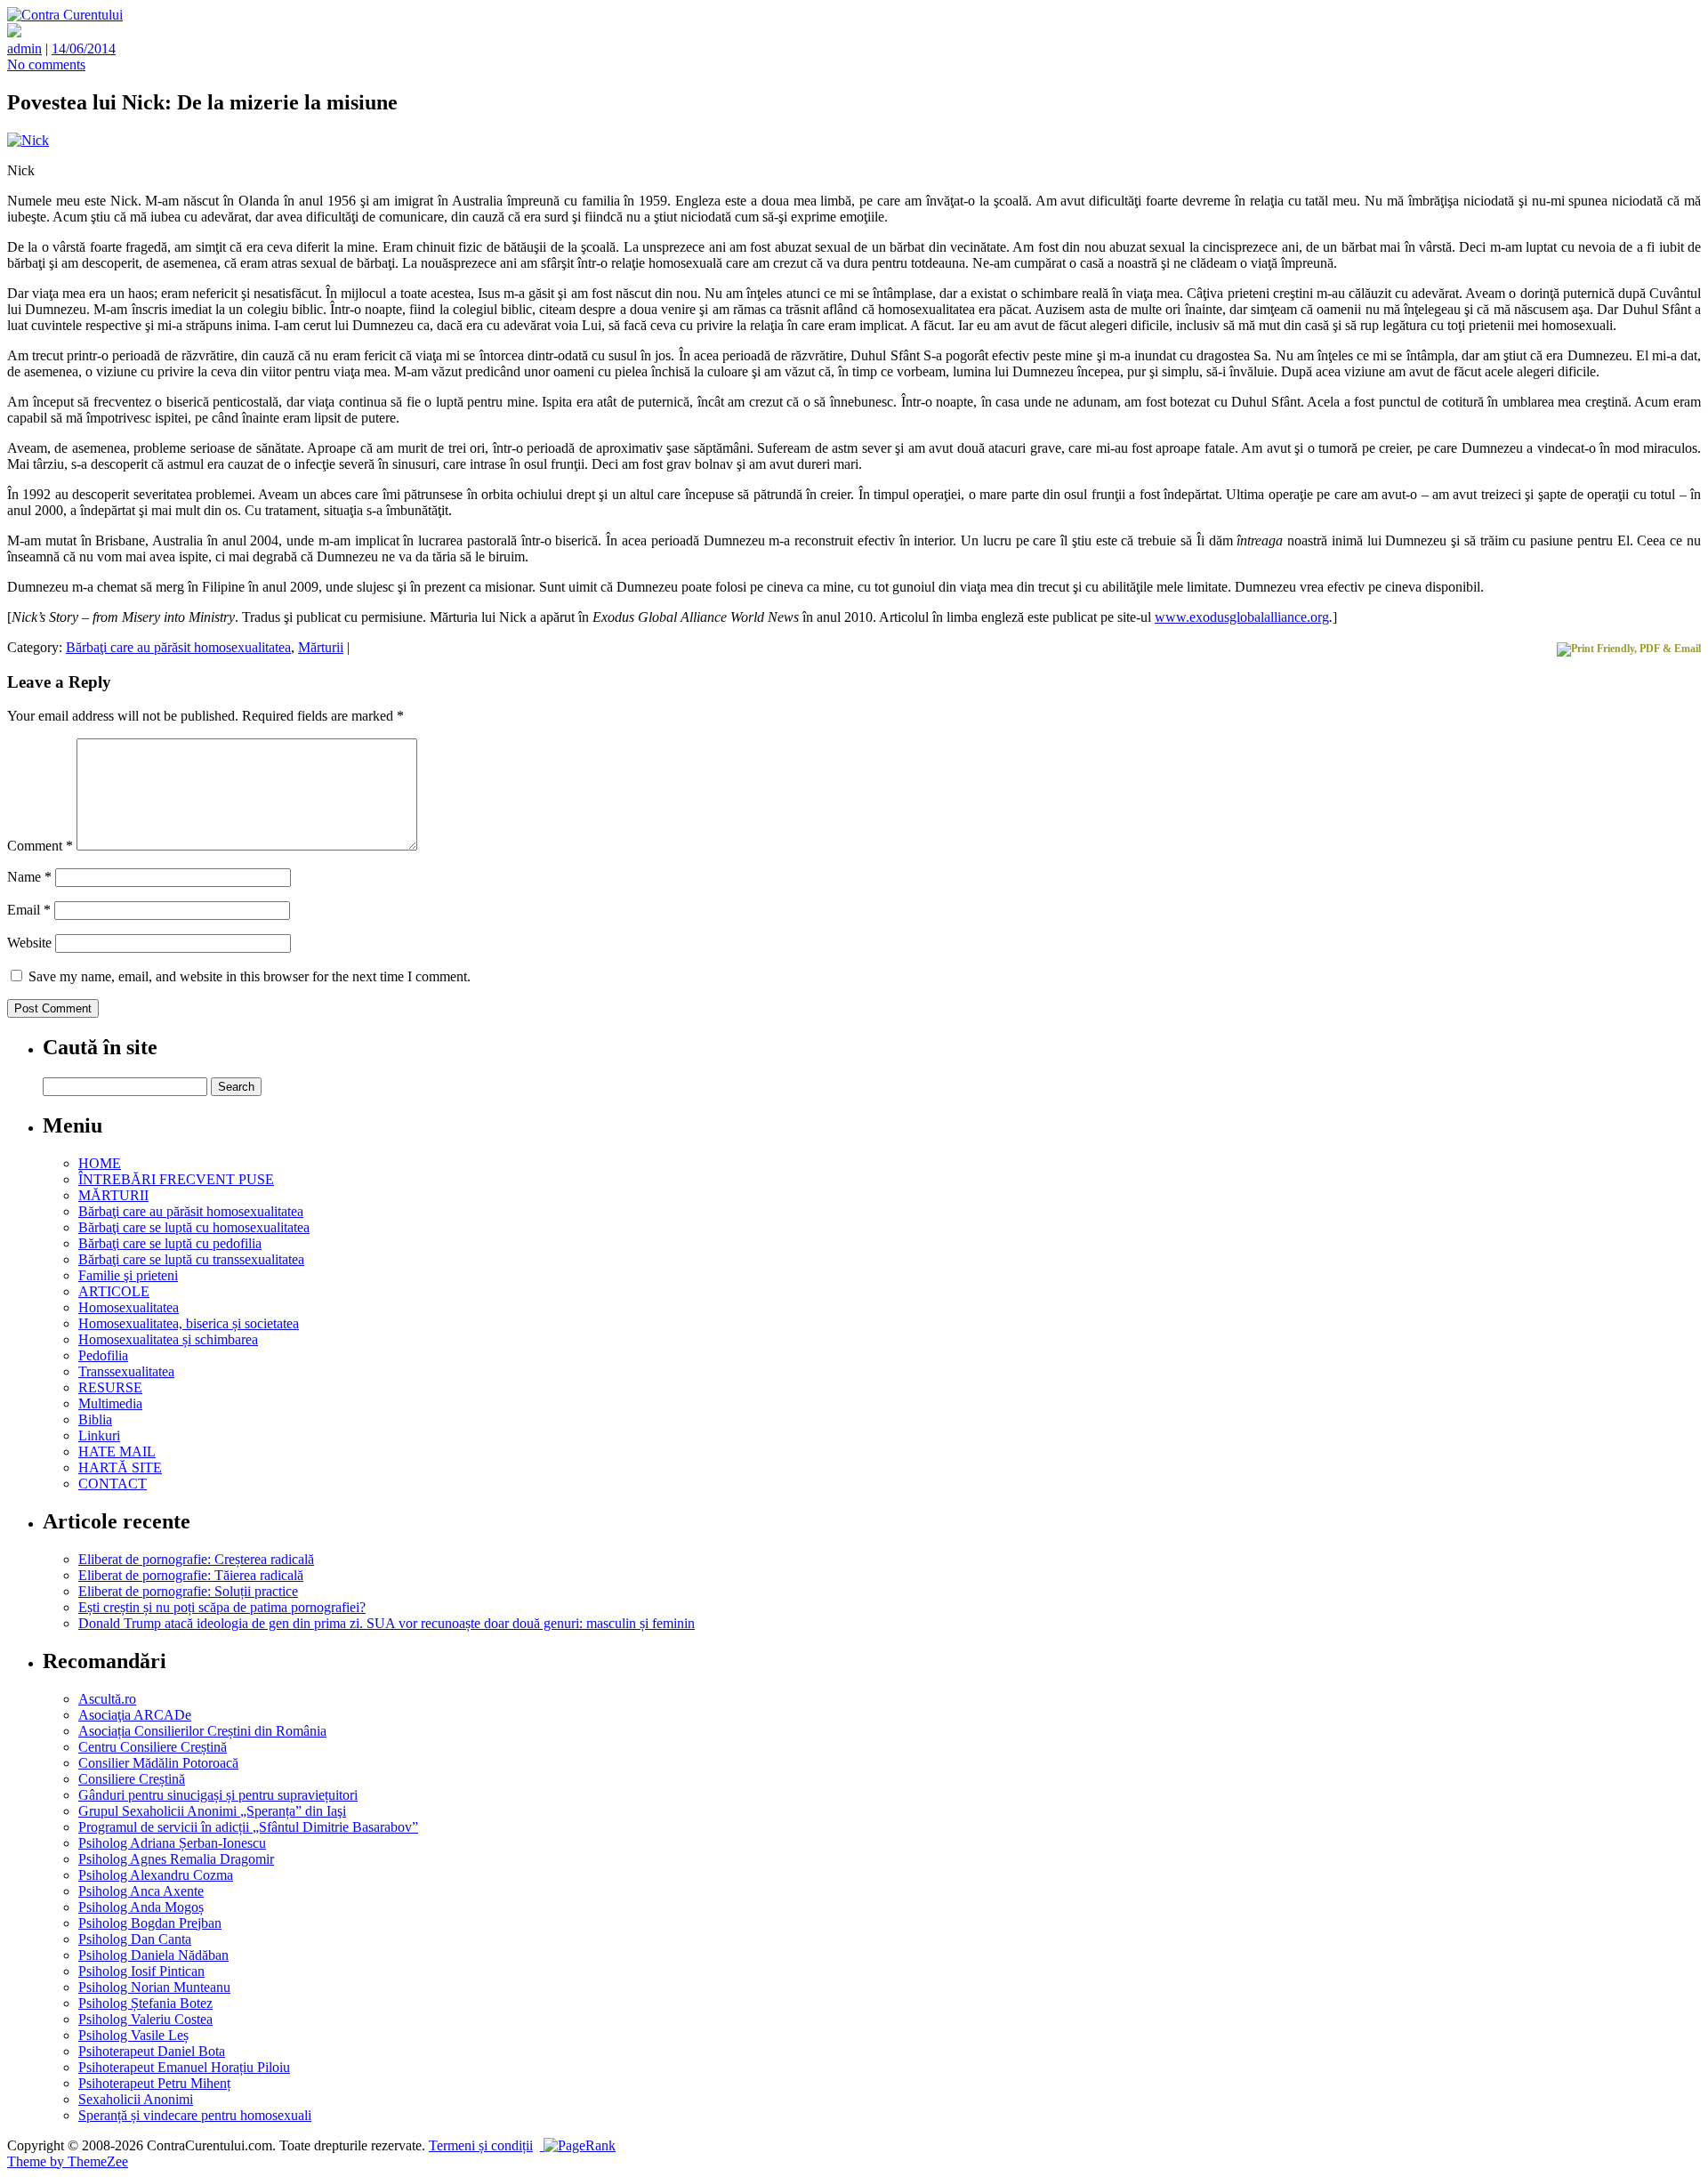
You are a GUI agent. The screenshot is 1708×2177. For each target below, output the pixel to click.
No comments (46, 65)
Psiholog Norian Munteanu (154, 1987)
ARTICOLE (114, 1291)
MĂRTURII (113, 1195)
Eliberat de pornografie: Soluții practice (188, 1591)
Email (29, 910)
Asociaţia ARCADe (135, 1715)
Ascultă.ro (107, 1699)
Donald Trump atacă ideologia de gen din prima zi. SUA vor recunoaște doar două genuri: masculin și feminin (387, 1623)
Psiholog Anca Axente (141, 1891)
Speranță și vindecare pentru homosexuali (195, 2115)
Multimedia (110, 1403)
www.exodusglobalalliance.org (1242, 617)
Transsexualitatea (126, 1371)
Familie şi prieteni (128, 1275)
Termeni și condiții (481, 2145)
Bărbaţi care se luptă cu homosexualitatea (194, 1227)
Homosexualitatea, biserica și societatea (189, 1323)
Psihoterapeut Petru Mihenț (154, 2083)
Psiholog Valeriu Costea (145, 2019)
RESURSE (110, 1387)
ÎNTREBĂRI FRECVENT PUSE (176, 1179)
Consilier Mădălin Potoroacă (158, 1763)
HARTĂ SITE (120, 1467)
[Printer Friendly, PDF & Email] (1629, 649)
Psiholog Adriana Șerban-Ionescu (172, 1843)
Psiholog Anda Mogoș (141, 1907)
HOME (100, 1163)
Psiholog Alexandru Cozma (156, 1875)
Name (29, 877)
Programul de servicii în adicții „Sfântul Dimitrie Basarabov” (248, 1827)
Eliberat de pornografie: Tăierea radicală (191, 1575)
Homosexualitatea (129, 1307)
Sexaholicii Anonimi (136, 2099)
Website (29, 943)
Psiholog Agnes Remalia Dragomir (176, 1859)
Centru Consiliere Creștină (153, 1747)
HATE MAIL (117, 1451)
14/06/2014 (84, 48)
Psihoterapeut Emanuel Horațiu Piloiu (184, 2067)
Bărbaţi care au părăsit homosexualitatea (178, 647)
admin (24, 48)
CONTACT (113, 1484)
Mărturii (321, 647)
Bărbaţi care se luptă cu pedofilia (170, 1243)
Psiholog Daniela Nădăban (153, 1955)
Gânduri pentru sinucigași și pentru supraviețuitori (218, 1795)
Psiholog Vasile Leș (133, 2035)
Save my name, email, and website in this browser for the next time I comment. (250, 976)
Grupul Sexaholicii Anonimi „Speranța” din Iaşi (212, 1811)
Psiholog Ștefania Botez (145, 2003)
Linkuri (99, 1435)
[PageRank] (578, 2145)
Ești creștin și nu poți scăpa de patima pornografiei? (222, 1607)
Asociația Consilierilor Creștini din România (202, 1731)
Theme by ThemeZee (68, 2161)
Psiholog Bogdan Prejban (150, 1923)
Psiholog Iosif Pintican (141, 1971)
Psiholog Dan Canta (135, 1939)
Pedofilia (103, 1355)
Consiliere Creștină (132, 1779)
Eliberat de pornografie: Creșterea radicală (196, 1559)
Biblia (95, 1419)
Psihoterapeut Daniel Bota (152, 2051)
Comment (40, 846)
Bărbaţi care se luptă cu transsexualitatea (191, 1259)
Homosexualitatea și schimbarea (168, 1339)
